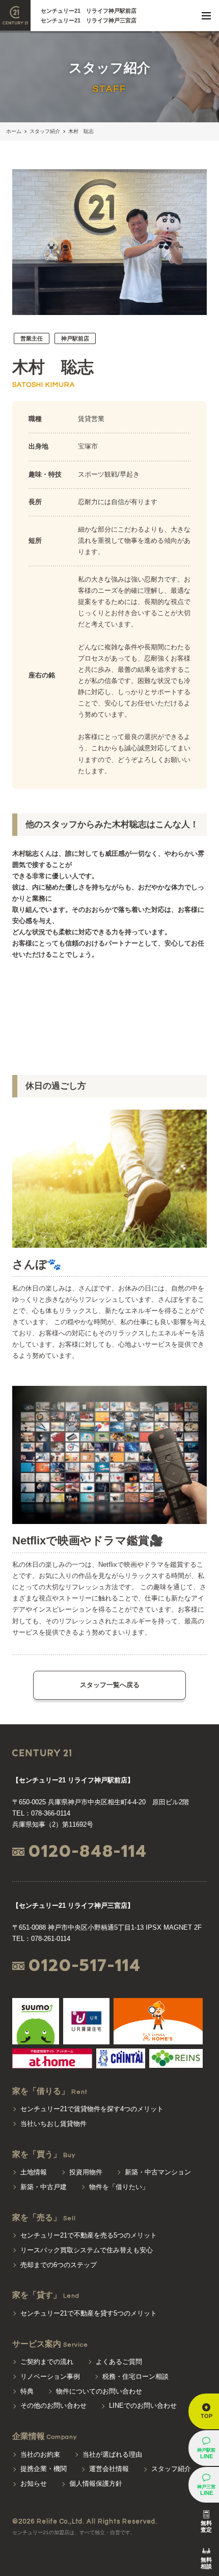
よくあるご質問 (119, 2362)
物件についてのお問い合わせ (99, 2391)
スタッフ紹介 (45, 131)
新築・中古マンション (158, 2172)
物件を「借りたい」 (119, 2187)
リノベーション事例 (50, 2376)
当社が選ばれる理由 (112, 2454)
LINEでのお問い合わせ (143, 2406)
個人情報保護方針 (96, 2483)
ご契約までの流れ (47, 2362)
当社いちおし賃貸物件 (53, 2124)
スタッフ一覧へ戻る (110, 1685)
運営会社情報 (109, 2469)
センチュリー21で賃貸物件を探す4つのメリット (92, 2109)
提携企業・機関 (44, 2469)
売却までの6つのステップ (59, 2265)
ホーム (14, 131)
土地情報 (34, 2172)
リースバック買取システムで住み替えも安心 (87, 2250)
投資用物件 (86, 2172)
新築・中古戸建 (44, 2187)
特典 (27, 2391)
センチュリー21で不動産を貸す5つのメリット (89, 2313)
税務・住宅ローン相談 (135, 2376)
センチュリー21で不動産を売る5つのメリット (89, 2235)
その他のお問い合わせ (53, 2406)
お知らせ (34, 2483)
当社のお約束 (40, 2454)
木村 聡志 (81, 131)
